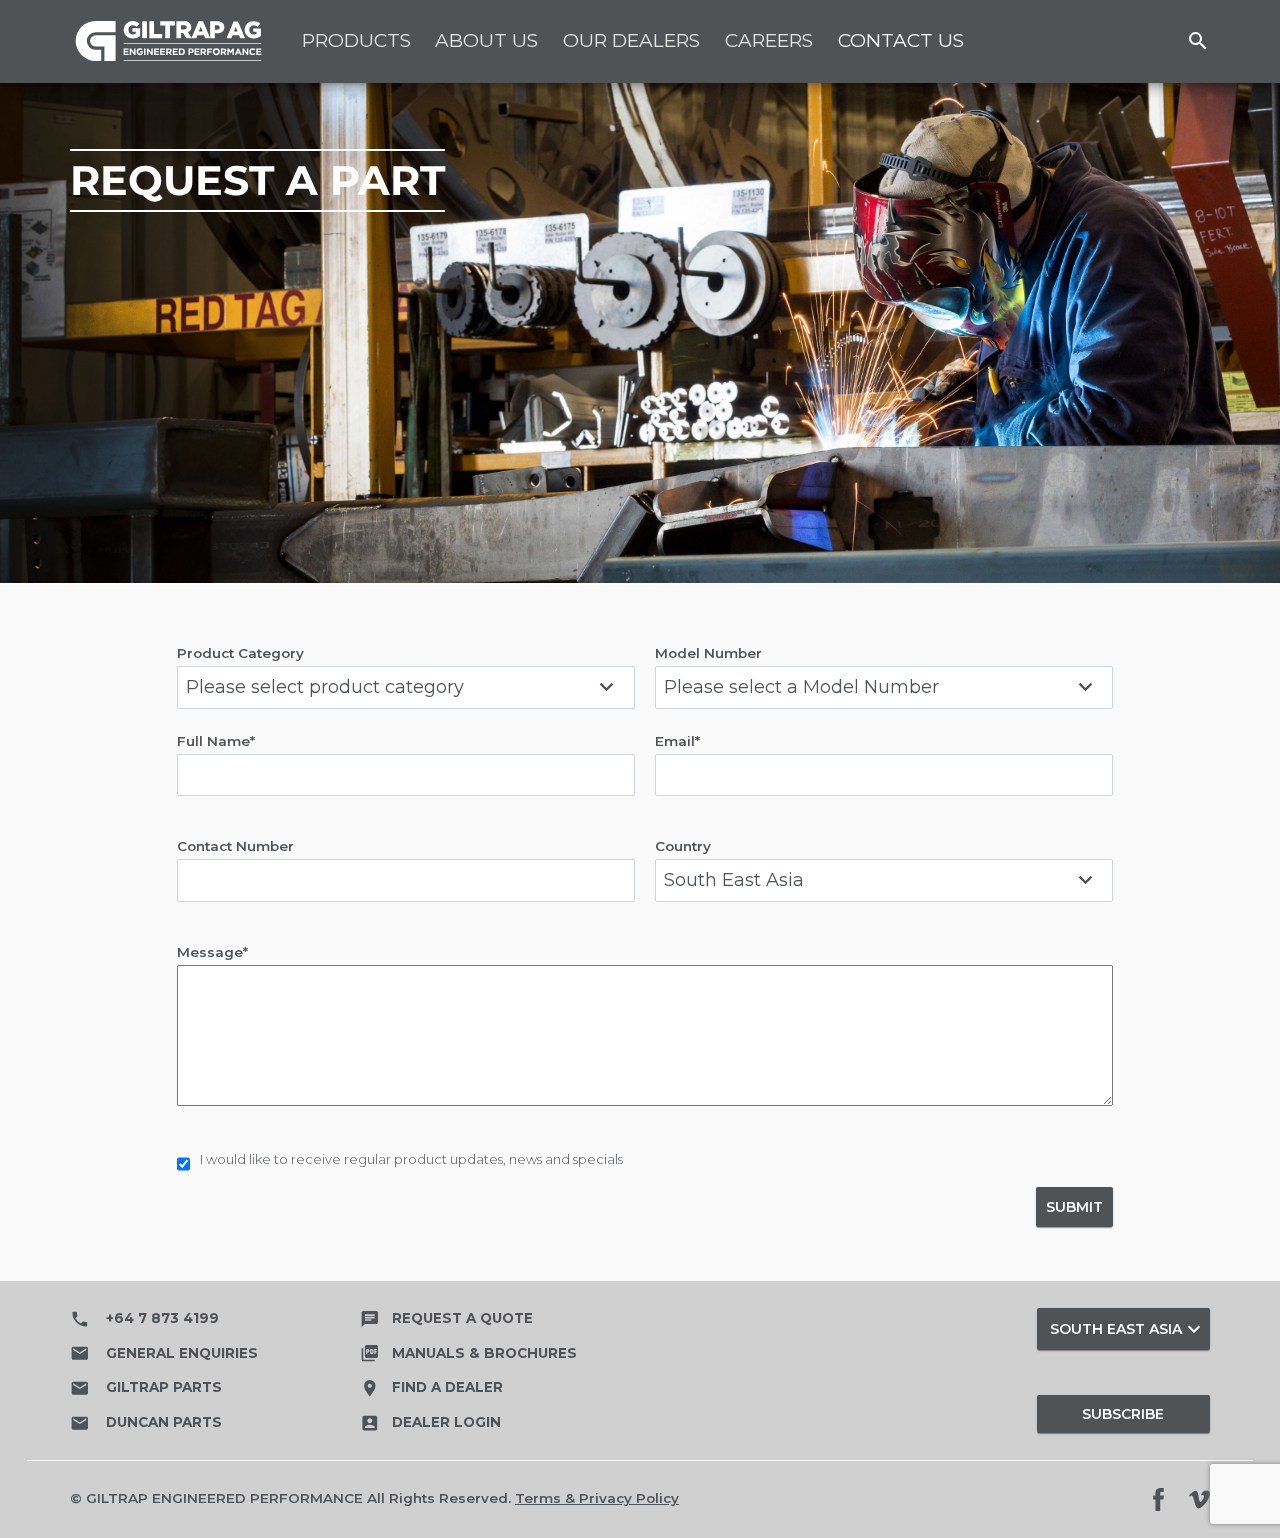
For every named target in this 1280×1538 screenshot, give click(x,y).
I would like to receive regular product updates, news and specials (411, 1159)
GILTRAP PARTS (146, 1388)
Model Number (708, 653)
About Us (486, 40)
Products (356, 40)
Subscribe (1123, 1414)
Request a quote (446, 1318)
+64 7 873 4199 (144, 1319)
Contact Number (235, 846)
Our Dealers (631, 40)
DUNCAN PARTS (146, 1423)
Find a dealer (431, 1387)
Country (683, 846)
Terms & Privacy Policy (597, 1498)
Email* (677, 741)
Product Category (240, 653)
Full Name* (216, 741)
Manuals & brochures (468, 1353)
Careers (769, 40)
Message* (212, 952)
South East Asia (1128, 1329)
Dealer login (430, 1422)
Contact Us (901, 40)
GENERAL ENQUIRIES (164, 1353)
